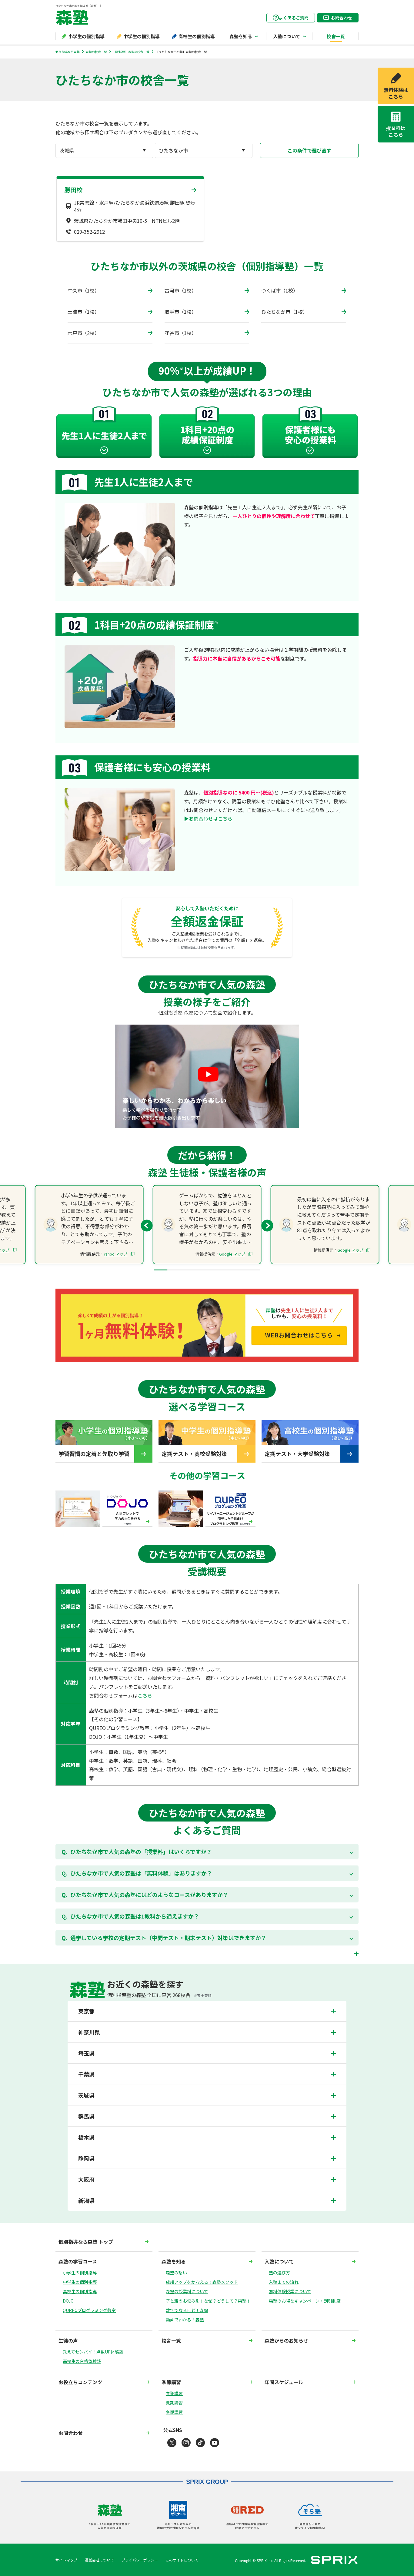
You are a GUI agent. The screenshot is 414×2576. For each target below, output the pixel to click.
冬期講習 (174, 2412)
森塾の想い (176, 2273)
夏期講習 (174, 2403)
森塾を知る (241, 36)
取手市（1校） (180, 312)
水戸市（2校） (83, 333)
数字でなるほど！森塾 (187, 2310)
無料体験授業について (290, 2291)
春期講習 (174, 2393)
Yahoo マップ (115, 1254)
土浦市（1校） (83, 312)
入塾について (287, 36)
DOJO (68, 2301)
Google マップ (232, 1254)
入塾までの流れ (284, 2282)
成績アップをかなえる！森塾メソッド (202, 2282)
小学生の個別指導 (86, 36)
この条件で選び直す (309, 150)
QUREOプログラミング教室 (89, 2310)
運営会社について (99, 2560)
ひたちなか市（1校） (284, 312)
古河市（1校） (180, 290)
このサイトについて (182, 2560)
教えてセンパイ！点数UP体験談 (93, 2352)
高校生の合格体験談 (82, 2361)
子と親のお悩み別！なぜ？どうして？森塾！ (208, 2301)
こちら (145, 1695)
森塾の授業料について (187, 2291)
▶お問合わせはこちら (208, 818)
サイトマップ (66, 2560)
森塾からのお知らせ (286, 2340)
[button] (267, 1226)
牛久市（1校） (83, 290)
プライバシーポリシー (140, 2560)
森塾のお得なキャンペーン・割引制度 (305, 2301)
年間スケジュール (284, 2382)
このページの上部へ (359, 2532)
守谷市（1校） (180, 333)
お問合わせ (342, 18)
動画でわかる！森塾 (185, 2320)
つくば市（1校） (280, 290)
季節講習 (171, 2382)
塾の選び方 (279, 2273)
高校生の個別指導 (197, 36)
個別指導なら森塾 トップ (86, 2242)
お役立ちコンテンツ (80, 2382)
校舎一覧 (336, 36)
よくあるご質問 (294, 18)
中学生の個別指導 (142, 36)
